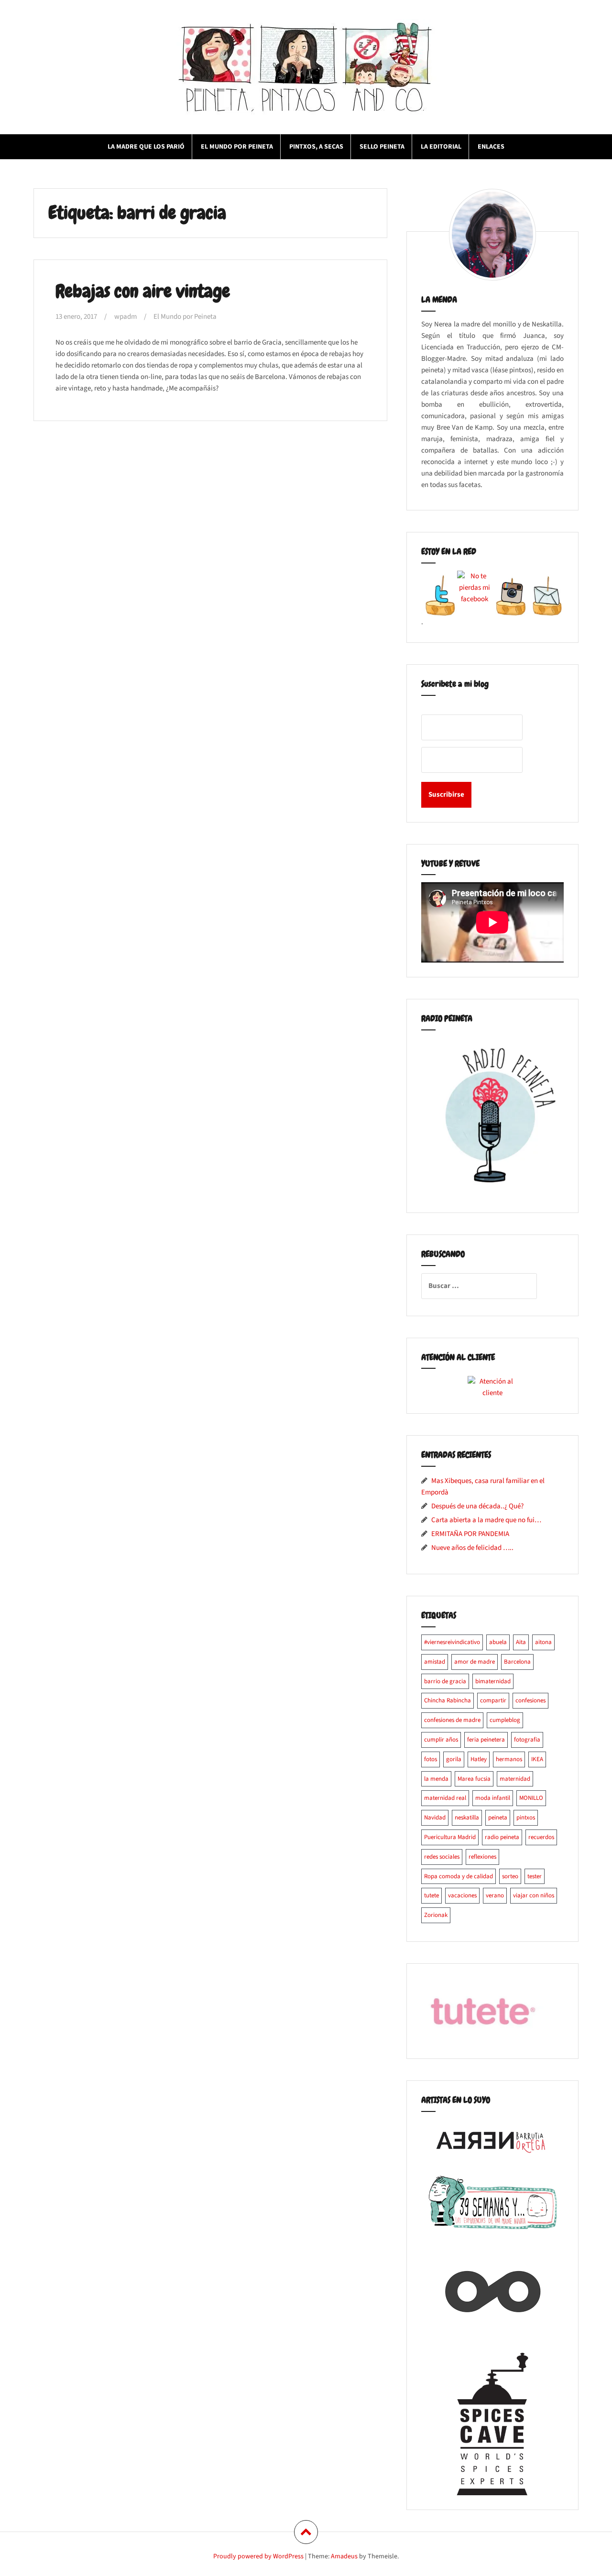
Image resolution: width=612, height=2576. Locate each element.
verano (495, 1895)
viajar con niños (534, 1895)
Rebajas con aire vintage (143, 291)
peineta (498, 1818)
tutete (432, 1895)
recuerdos (541, 1837)
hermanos (509, 1759)
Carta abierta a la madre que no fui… (486, 1520)
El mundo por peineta (237, 147)
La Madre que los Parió (146, 147)
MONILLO (531, 1798)
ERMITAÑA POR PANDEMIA (470, 1534)
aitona (543, 1642)
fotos (431, 1759)
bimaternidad (493, 1681)
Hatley (479, 1759)
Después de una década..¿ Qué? (477, 1506)
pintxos (526, 1818)
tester (535, 1876)
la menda (436, 1779)
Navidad (435, 1818)
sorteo (510, 1876)
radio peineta (502, 1837)
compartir (493, 1700)
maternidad (515, 1779)
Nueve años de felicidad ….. (472, 1548)
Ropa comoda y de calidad (459, 1876)
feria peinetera (486, 1740)
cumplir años (441, 1740)
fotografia (527, 1740)
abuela (498, 1642)
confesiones (530, 1700)
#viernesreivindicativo (452, 1642)
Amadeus (344, 2556)
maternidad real (445, 1798)
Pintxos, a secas (316, 147)
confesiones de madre (452, 1720)
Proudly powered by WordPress (258, 2556)
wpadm (126, 317)
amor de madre (475, 1662)
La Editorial (441, 147)
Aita (521, 1642)
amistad (435, 1662)
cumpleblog (505, 1720)
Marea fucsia (474, 1779)
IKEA (537, 1759)
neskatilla (467, 1818)
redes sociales (442, 1857)
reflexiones (482, 1857)
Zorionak (436, 1915)
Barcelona (517, 1662)
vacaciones (462, 1895)
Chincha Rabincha (448, 1700)
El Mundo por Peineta (185, 317)
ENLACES (491, 147)
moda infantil (493, 1798)
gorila (454, 1759)
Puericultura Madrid (450, 1837)
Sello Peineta (382, 147)
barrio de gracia (445, 1681)
